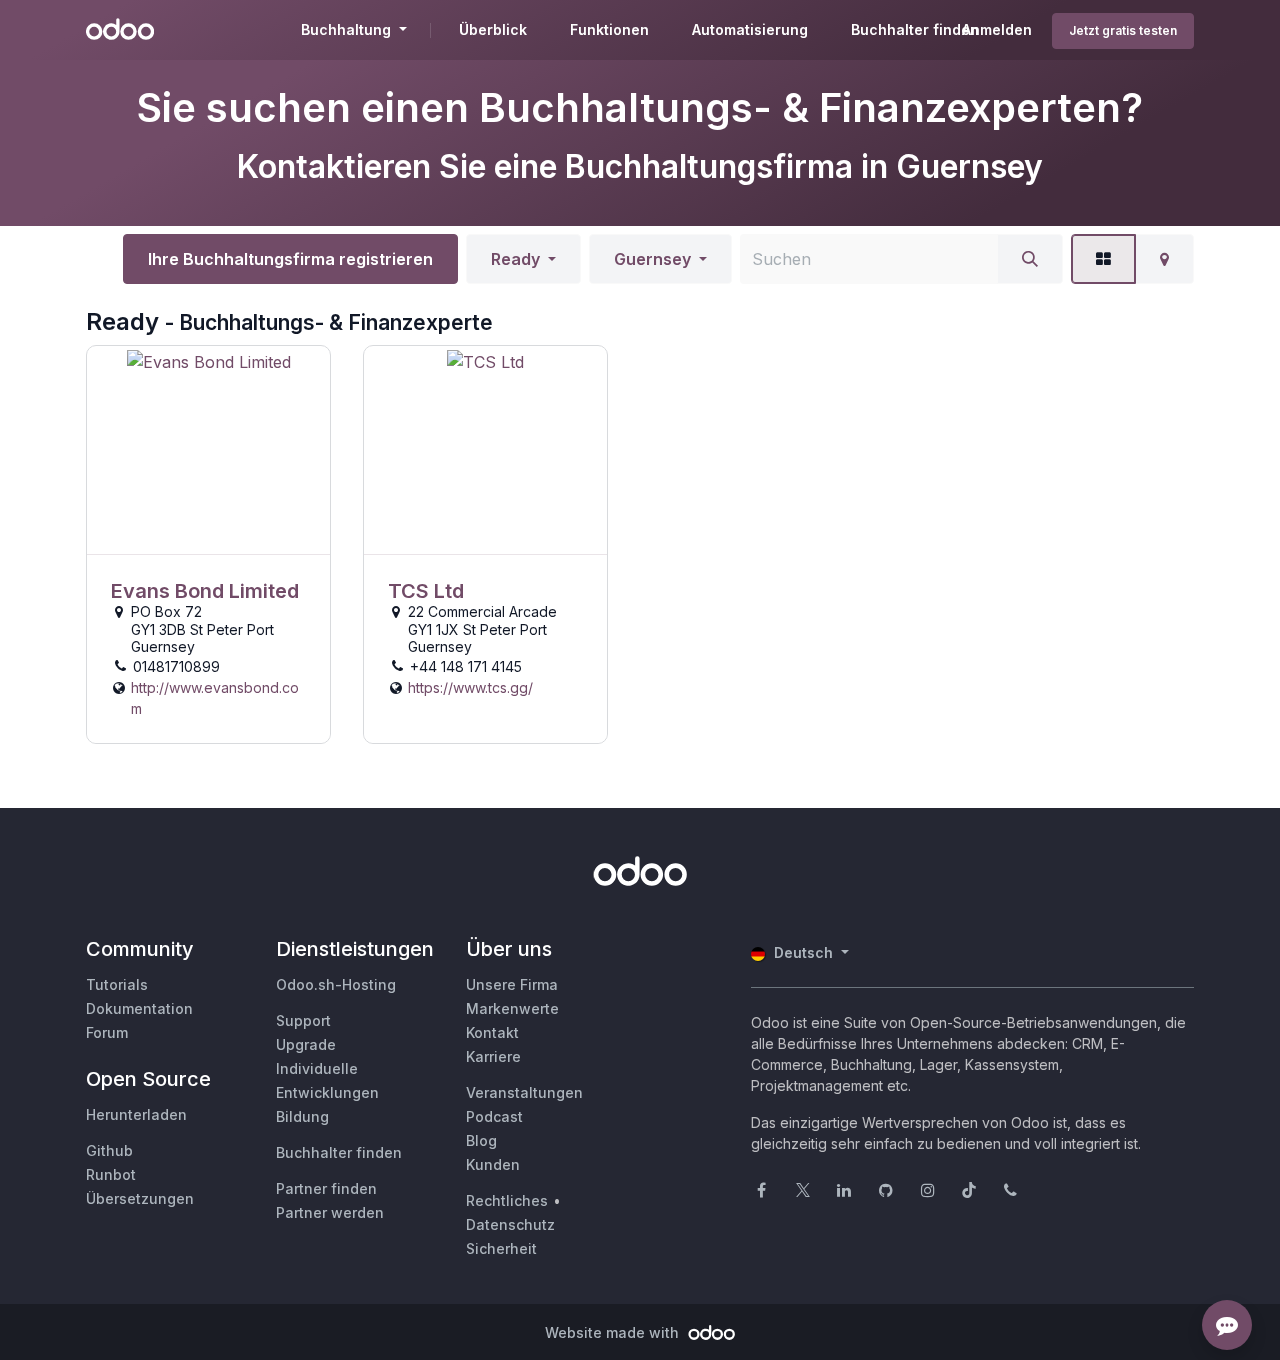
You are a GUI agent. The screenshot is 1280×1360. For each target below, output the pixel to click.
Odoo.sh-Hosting (336, 984)
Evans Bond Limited (205, 591)
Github (109, 1150)
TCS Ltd (426, 591)
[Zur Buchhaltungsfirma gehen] (208, 450)
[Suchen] (1030, 259)
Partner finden (326, 1188)
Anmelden (997, 29)
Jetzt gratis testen (1123, 30)
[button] (523, 259)
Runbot (111, 1174)
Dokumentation (139, 1008)
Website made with (614, 1332)
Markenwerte (512, 1008)
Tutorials (117, 984)
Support (303, 1020)
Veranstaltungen (524, 1092)
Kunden (493, 1164)
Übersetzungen (140, 1198)
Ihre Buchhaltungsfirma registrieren (290, 259)
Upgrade (306, 1044)
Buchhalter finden (339, 1152)
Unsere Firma (512, 984)
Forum (107, 1032)
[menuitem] (493, 30)
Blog (481, 1140)
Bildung (302, 1116)
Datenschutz (510, 1224)
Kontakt (492, 1032)
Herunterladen (136, 1114)
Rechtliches (507, 1200)
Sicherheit (501, 1248)
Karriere (493, 1056)
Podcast (494, 1116)
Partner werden (330, 1212)
